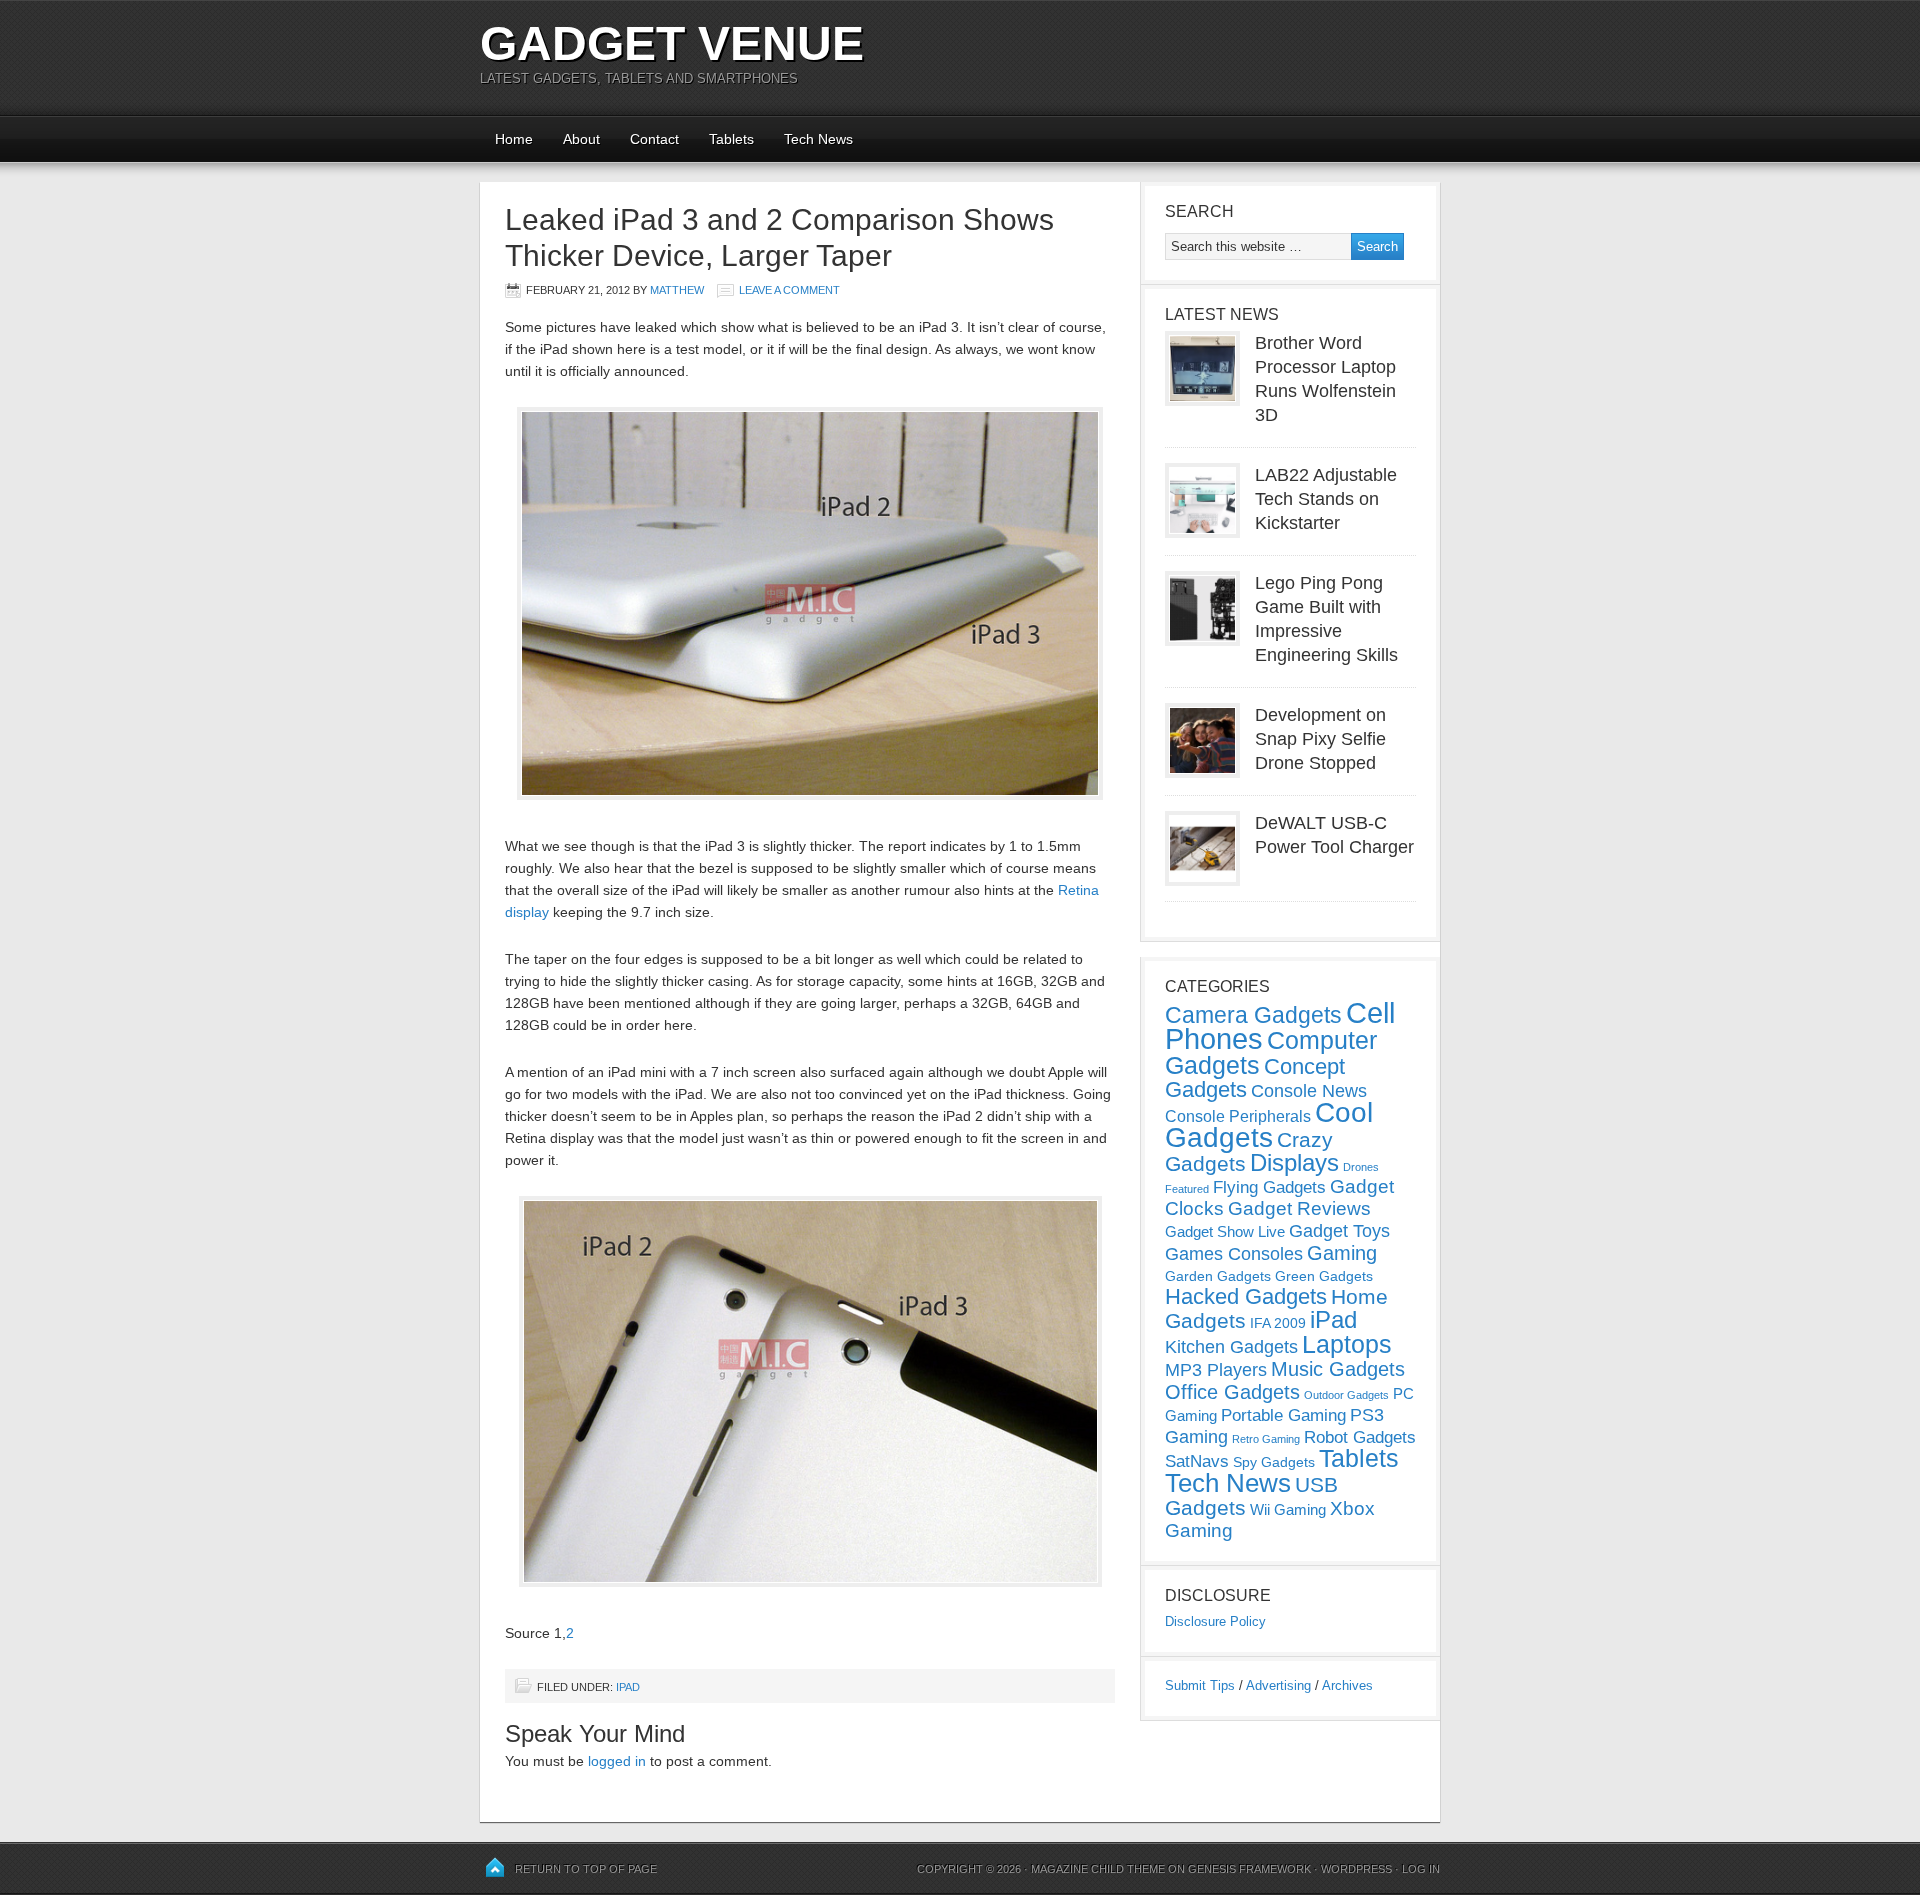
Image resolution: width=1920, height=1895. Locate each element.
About (581, 139)
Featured (1187, 1189)
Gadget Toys (1339, 1231)
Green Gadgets (1324, 1276)
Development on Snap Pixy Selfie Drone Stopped (1320, 739)
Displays (1294, 1162)
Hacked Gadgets (1246, 1296)
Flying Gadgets (1269, 1187)
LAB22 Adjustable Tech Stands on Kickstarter (1326, 499)
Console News (1309, 1091)
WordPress (1356, 1869)
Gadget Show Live (1225, 1231)
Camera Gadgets (1253, 1015)
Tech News (818, 139)
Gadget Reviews (1299, 1208)
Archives (1347, 1685)
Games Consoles (1234, 1254)
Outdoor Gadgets (1346, 1395)
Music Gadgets (1338, 1369)
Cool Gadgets (1269, 1125)
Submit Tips (1200, 1685)
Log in (1421, 1869)
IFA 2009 (1278, 1323)
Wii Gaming (1288, 1509)
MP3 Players (1216, 1370)
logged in (617, 1761)
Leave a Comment (789, 290)
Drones (1361, 1167)
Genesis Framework (1249, 1869)
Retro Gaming (1266, 1439)
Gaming (1342, 1253)
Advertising (1278, 1685)
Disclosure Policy (1215, 1621)
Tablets (731, 139)
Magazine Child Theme (1098, 1869)
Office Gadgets (1232, 1392)
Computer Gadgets (1271, 1052)
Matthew (677, 290)
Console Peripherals (1238, 1116)
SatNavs (1197, 1461)
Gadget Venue (672, 43)
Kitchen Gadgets (1231, 1347)
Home (514, 139)
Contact (654, 139)
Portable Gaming (1283, 1415)
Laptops (1347, 1344)
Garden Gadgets (1218, 1276)
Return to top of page (586, 1869)
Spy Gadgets (1274, 1462)
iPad (628, 1687)
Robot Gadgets (1360, 1437)
